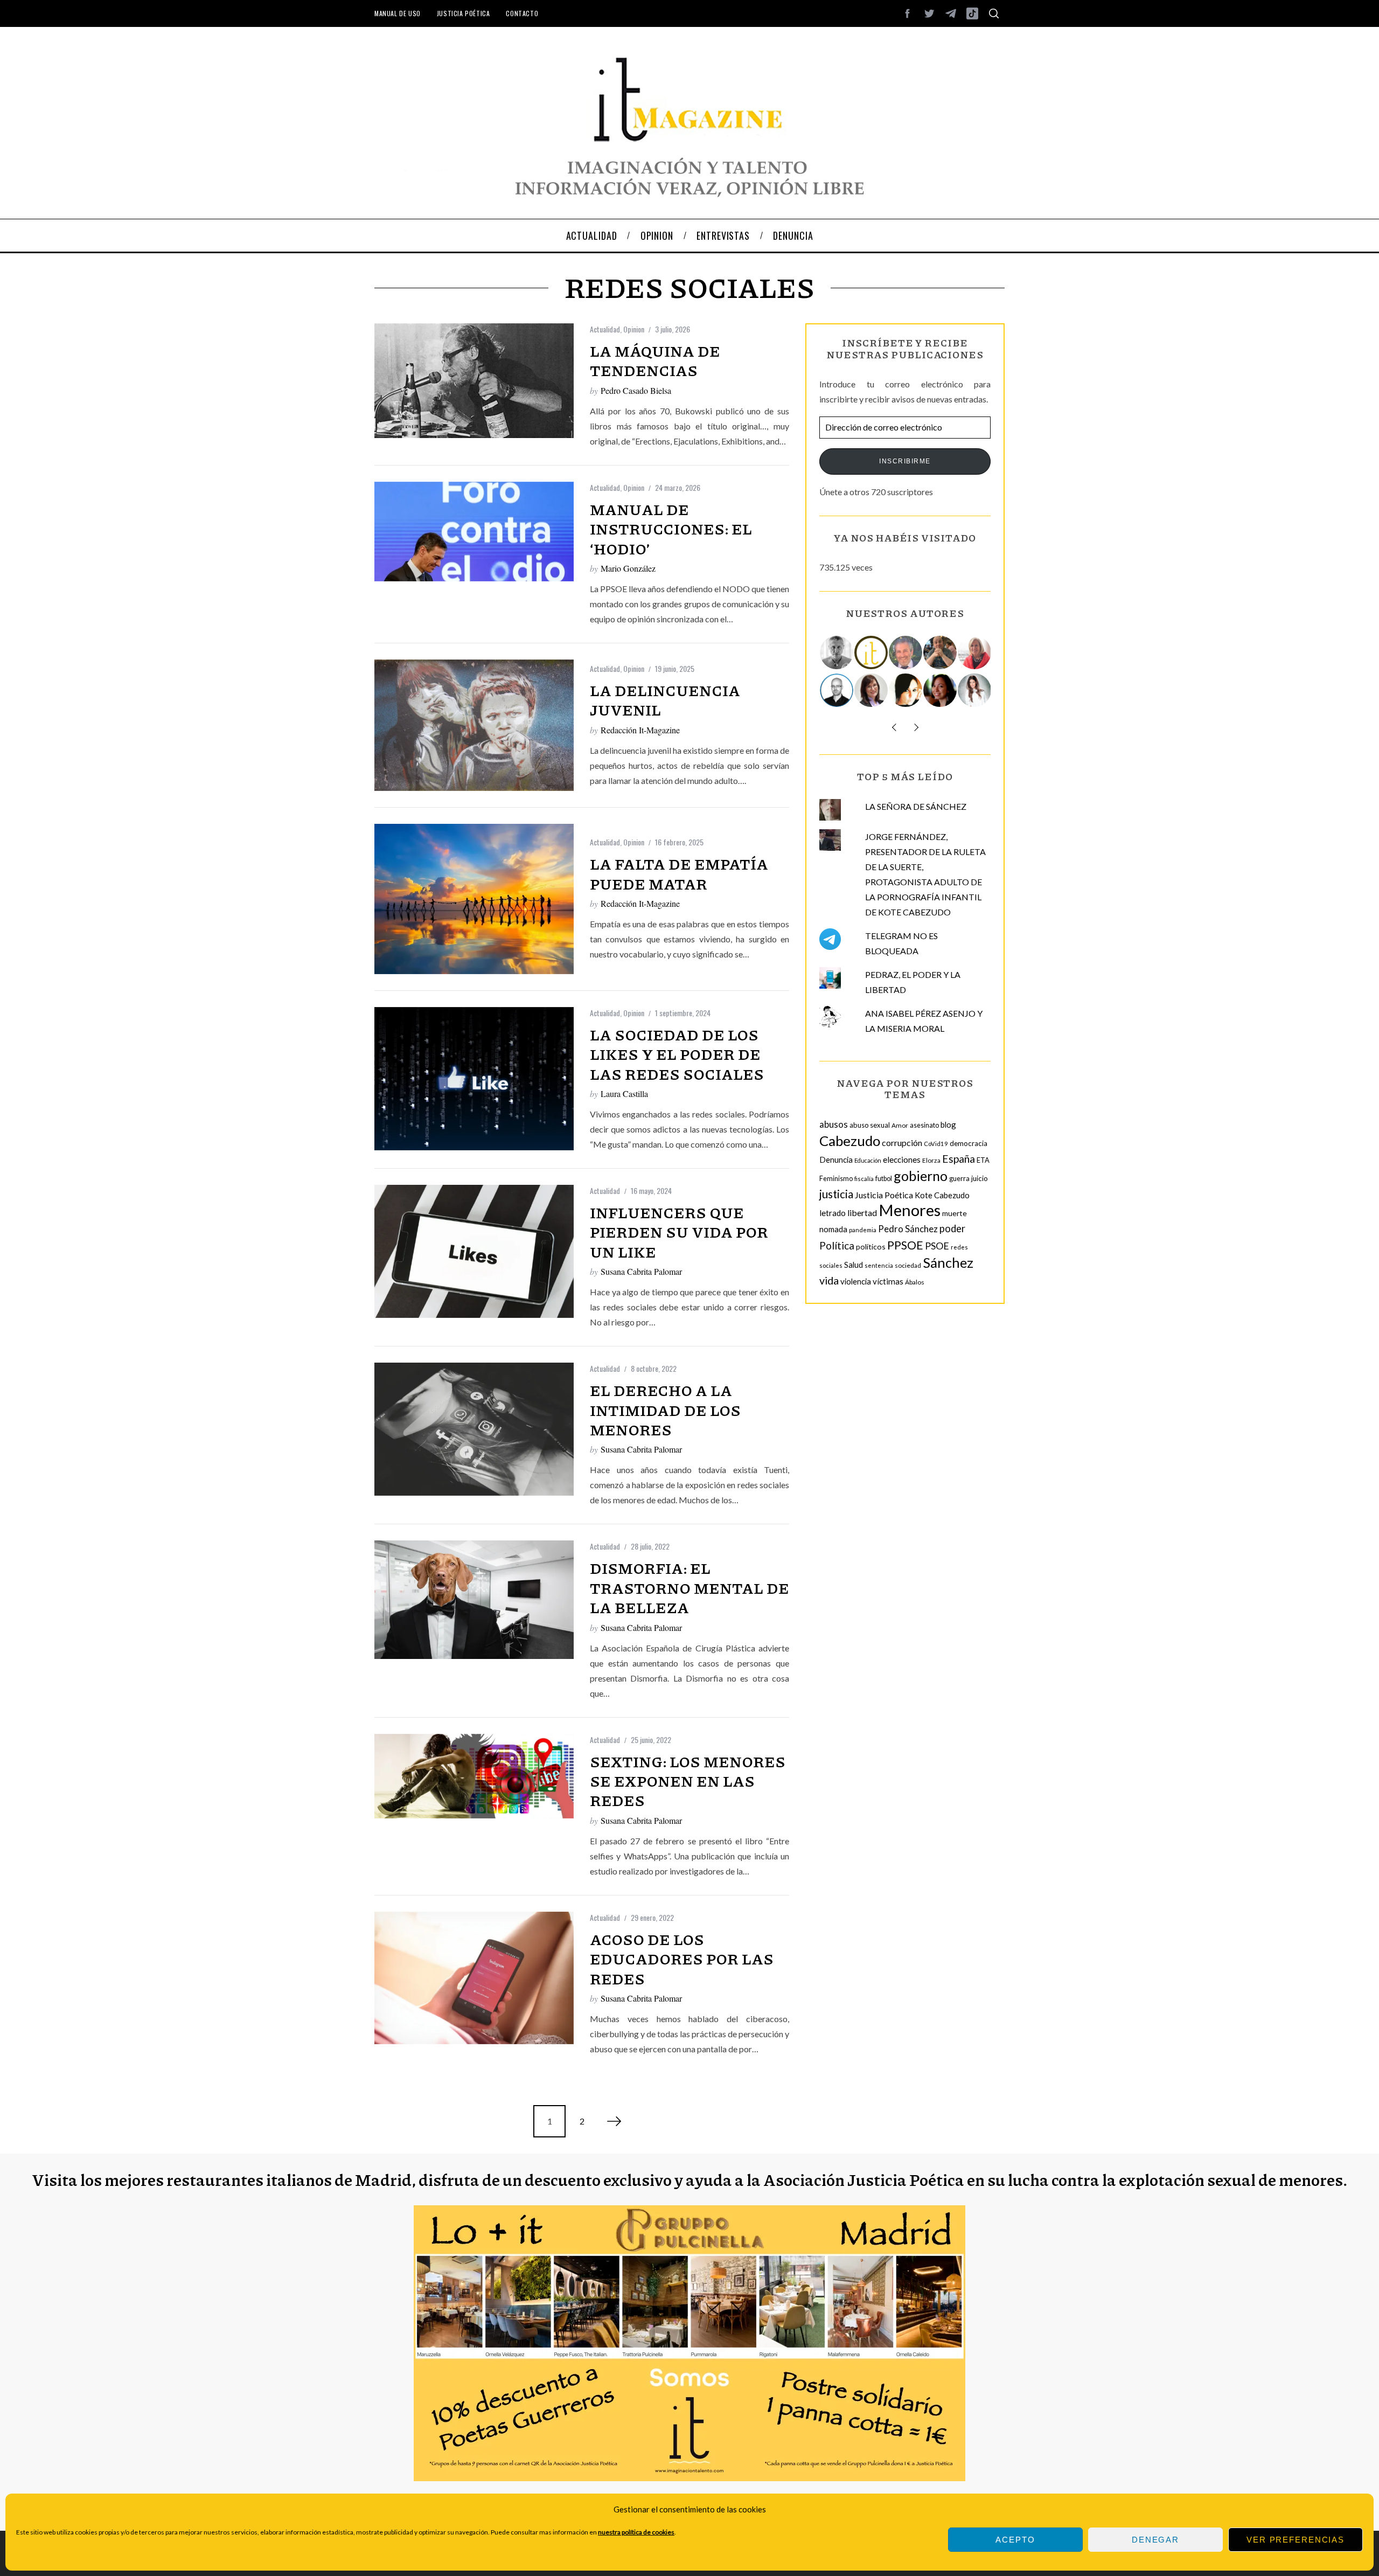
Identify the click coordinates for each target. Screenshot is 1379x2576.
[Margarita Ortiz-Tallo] (975, 652)
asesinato (924, 1125)
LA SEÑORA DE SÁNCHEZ (916, 806)
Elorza (931, 1160)
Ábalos (915, 1282)
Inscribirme (905, 461)
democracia (969, 1143)
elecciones (902, 1159)
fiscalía (864, 1179)
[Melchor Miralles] (837, 652)
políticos (871, 1247)
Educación (868, 1160)
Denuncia (836, 1159)
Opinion (634, 329)
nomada (833, 1229)
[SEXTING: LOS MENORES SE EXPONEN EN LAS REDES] (474, 1776)
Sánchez (948, 1262)
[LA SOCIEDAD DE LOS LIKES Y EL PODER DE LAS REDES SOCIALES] (474, 1079)
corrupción (902, 1143)
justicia (836, 1194)
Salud (854, 1265)
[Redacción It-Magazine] (872, 652)
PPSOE (905, 1245)
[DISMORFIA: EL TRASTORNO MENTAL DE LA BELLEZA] (474, 1600)
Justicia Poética (464, 13)
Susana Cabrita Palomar (641, 1271)
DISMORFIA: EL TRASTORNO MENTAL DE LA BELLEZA (689, 1588)
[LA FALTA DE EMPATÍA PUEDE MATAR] (474, 899)
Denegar (1155, 2540)
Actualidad (605, 329)
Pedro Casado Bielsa (636, 390)
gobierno (921, 1176)
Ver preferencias (1296, 2540)
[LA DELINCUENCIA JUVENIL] (474, 725)
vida (829, 1280)
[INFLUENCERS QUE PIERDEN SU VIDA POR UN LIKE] (474, 1251)
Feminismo (836, 1179)
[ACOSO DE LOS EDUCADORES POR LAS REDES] (474, 1978)
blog (948, 1124)
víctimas (888, 1281)
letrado (833, 1213)
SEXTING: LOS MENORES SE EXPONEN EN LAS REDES (688, 1781)
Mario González (628, 568)
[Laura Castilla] (906, 690)
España (959, 1159)
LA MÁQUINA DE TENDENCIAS (655, 360)
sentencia (879, 1265)
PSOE (937, 1246)
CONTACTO (522, 13)
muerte (955, 1213)
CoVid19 (936, 1144)
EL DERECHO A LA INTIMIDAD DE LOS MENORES (665, 1410)
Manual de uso (398, 13)
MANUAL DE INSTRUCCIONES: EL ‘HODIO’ (671, 529)
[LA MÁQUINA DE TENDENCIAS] (474, 381)
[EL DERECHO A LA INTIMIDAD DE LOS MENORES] (474, 1429)
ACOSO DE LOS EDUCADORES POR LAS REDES (682, 1959)
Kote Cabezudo (942, 1195)
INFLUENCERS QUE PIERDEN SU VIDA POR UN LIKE (679, 1232)
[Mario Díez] (837, 690)
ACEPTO (1015, 2540)
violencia (856, 1281)
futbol (884, 1179)
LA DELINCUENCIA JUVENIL (665, 700)
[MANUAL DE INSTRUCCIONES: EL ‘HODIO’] (474, 532)
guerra (959, 1179)
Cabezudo (850, 1141)
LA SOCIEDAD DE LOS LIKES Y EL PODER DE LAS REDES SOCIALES (677, 1054)
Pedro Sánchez (908, 1229)
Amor (900, 1125)
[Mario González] (906, 652)
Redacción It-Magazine (640, 730)
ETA (983, 1160)
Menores (910, 1210)
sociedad (908, 1265)
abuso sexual (870, 1125)
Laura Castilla (624, 1093)
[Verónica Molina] (975, 690)
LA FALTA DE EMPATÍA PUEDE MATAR (679, 873)
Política (837, 1245)
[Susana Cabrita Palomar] (872, 690)
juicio (980, 1178)
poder (952, 1228)
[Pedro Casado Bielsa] (941, 652)
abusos (834, 1124)
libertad (862, 1213)
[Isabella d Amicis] (941, 690)
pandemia (863, 1230)
